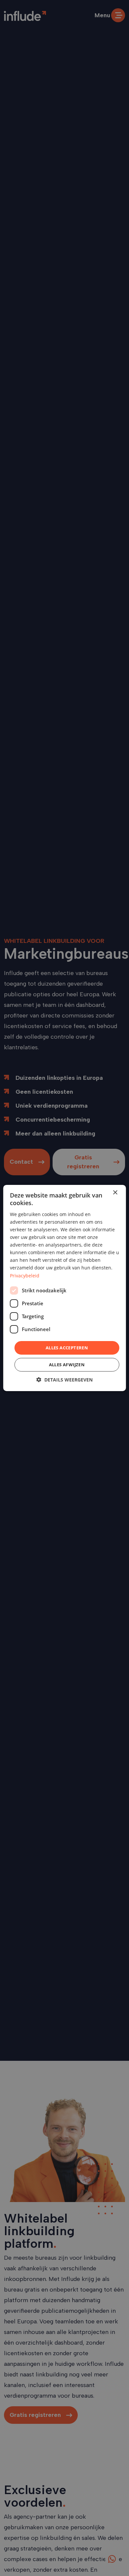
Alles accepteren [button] (67, 1348)
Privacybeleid (25, 1275)
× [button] (115, 1193)
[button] (64, 1380)
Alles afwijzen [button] (67, 1365)
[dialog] (64, 1288)
